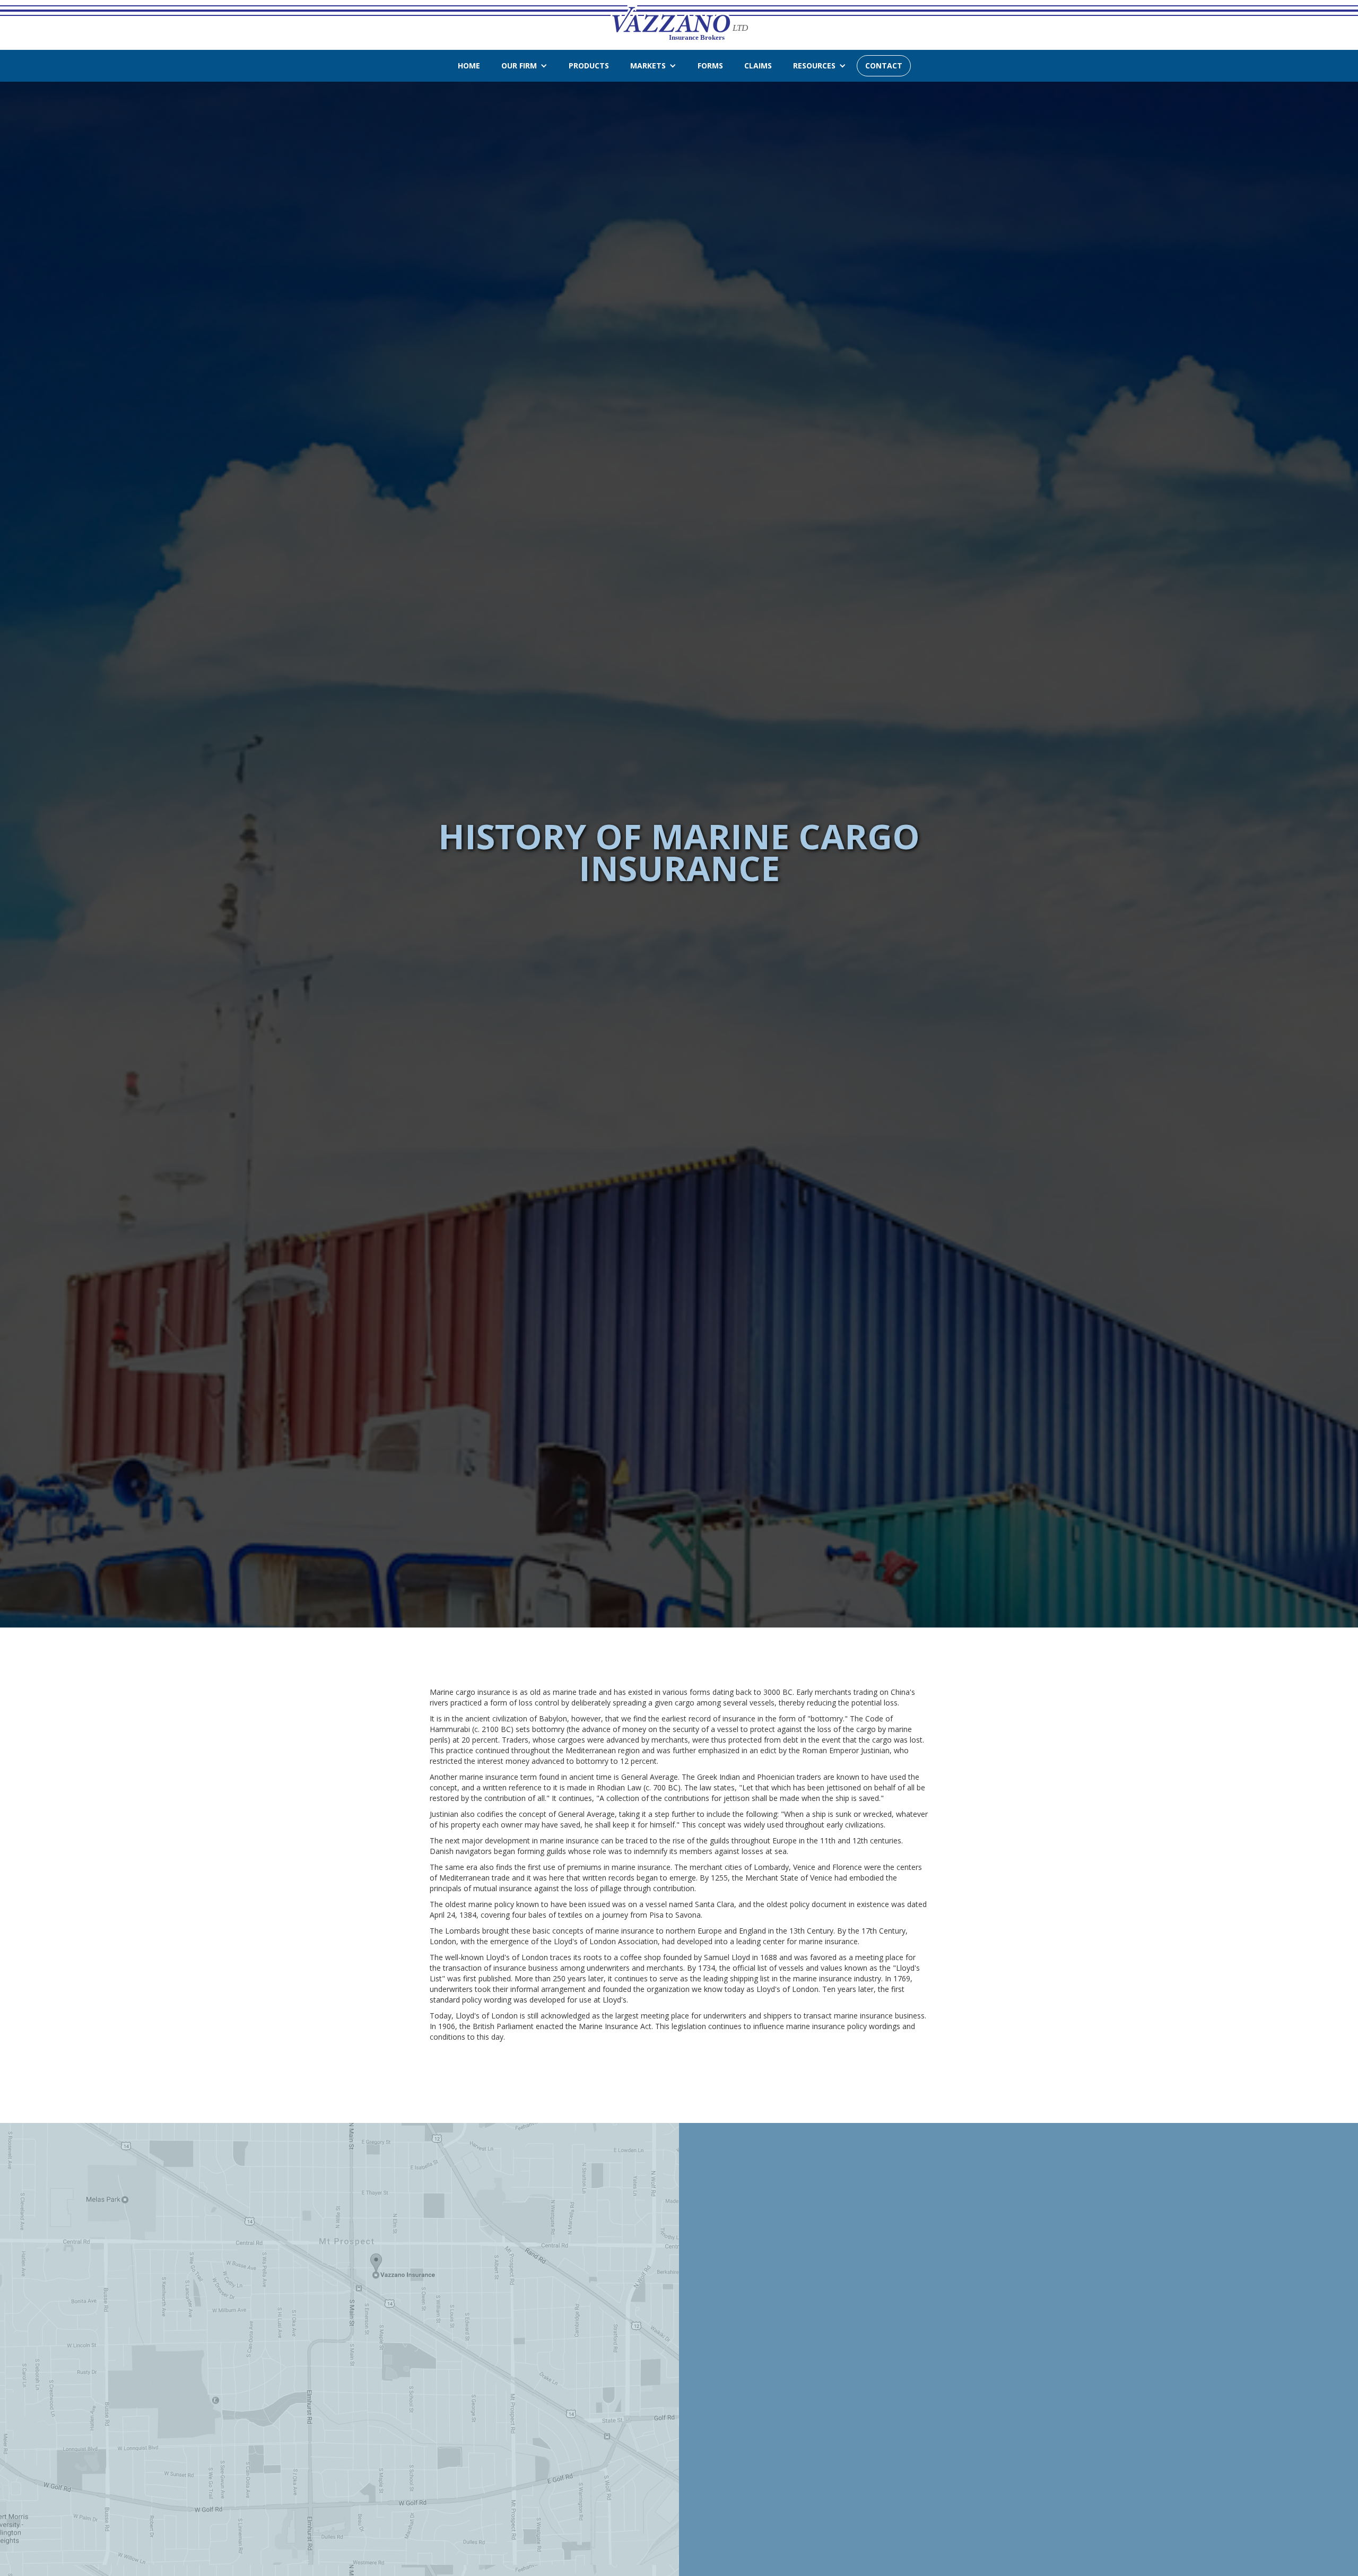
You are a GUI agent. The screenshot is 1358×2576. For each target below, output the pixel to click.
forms (710, 66)
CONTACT (884, 66)
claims (758, 66)
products (589, 66)
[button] (524, 66)
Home (469, 66)
